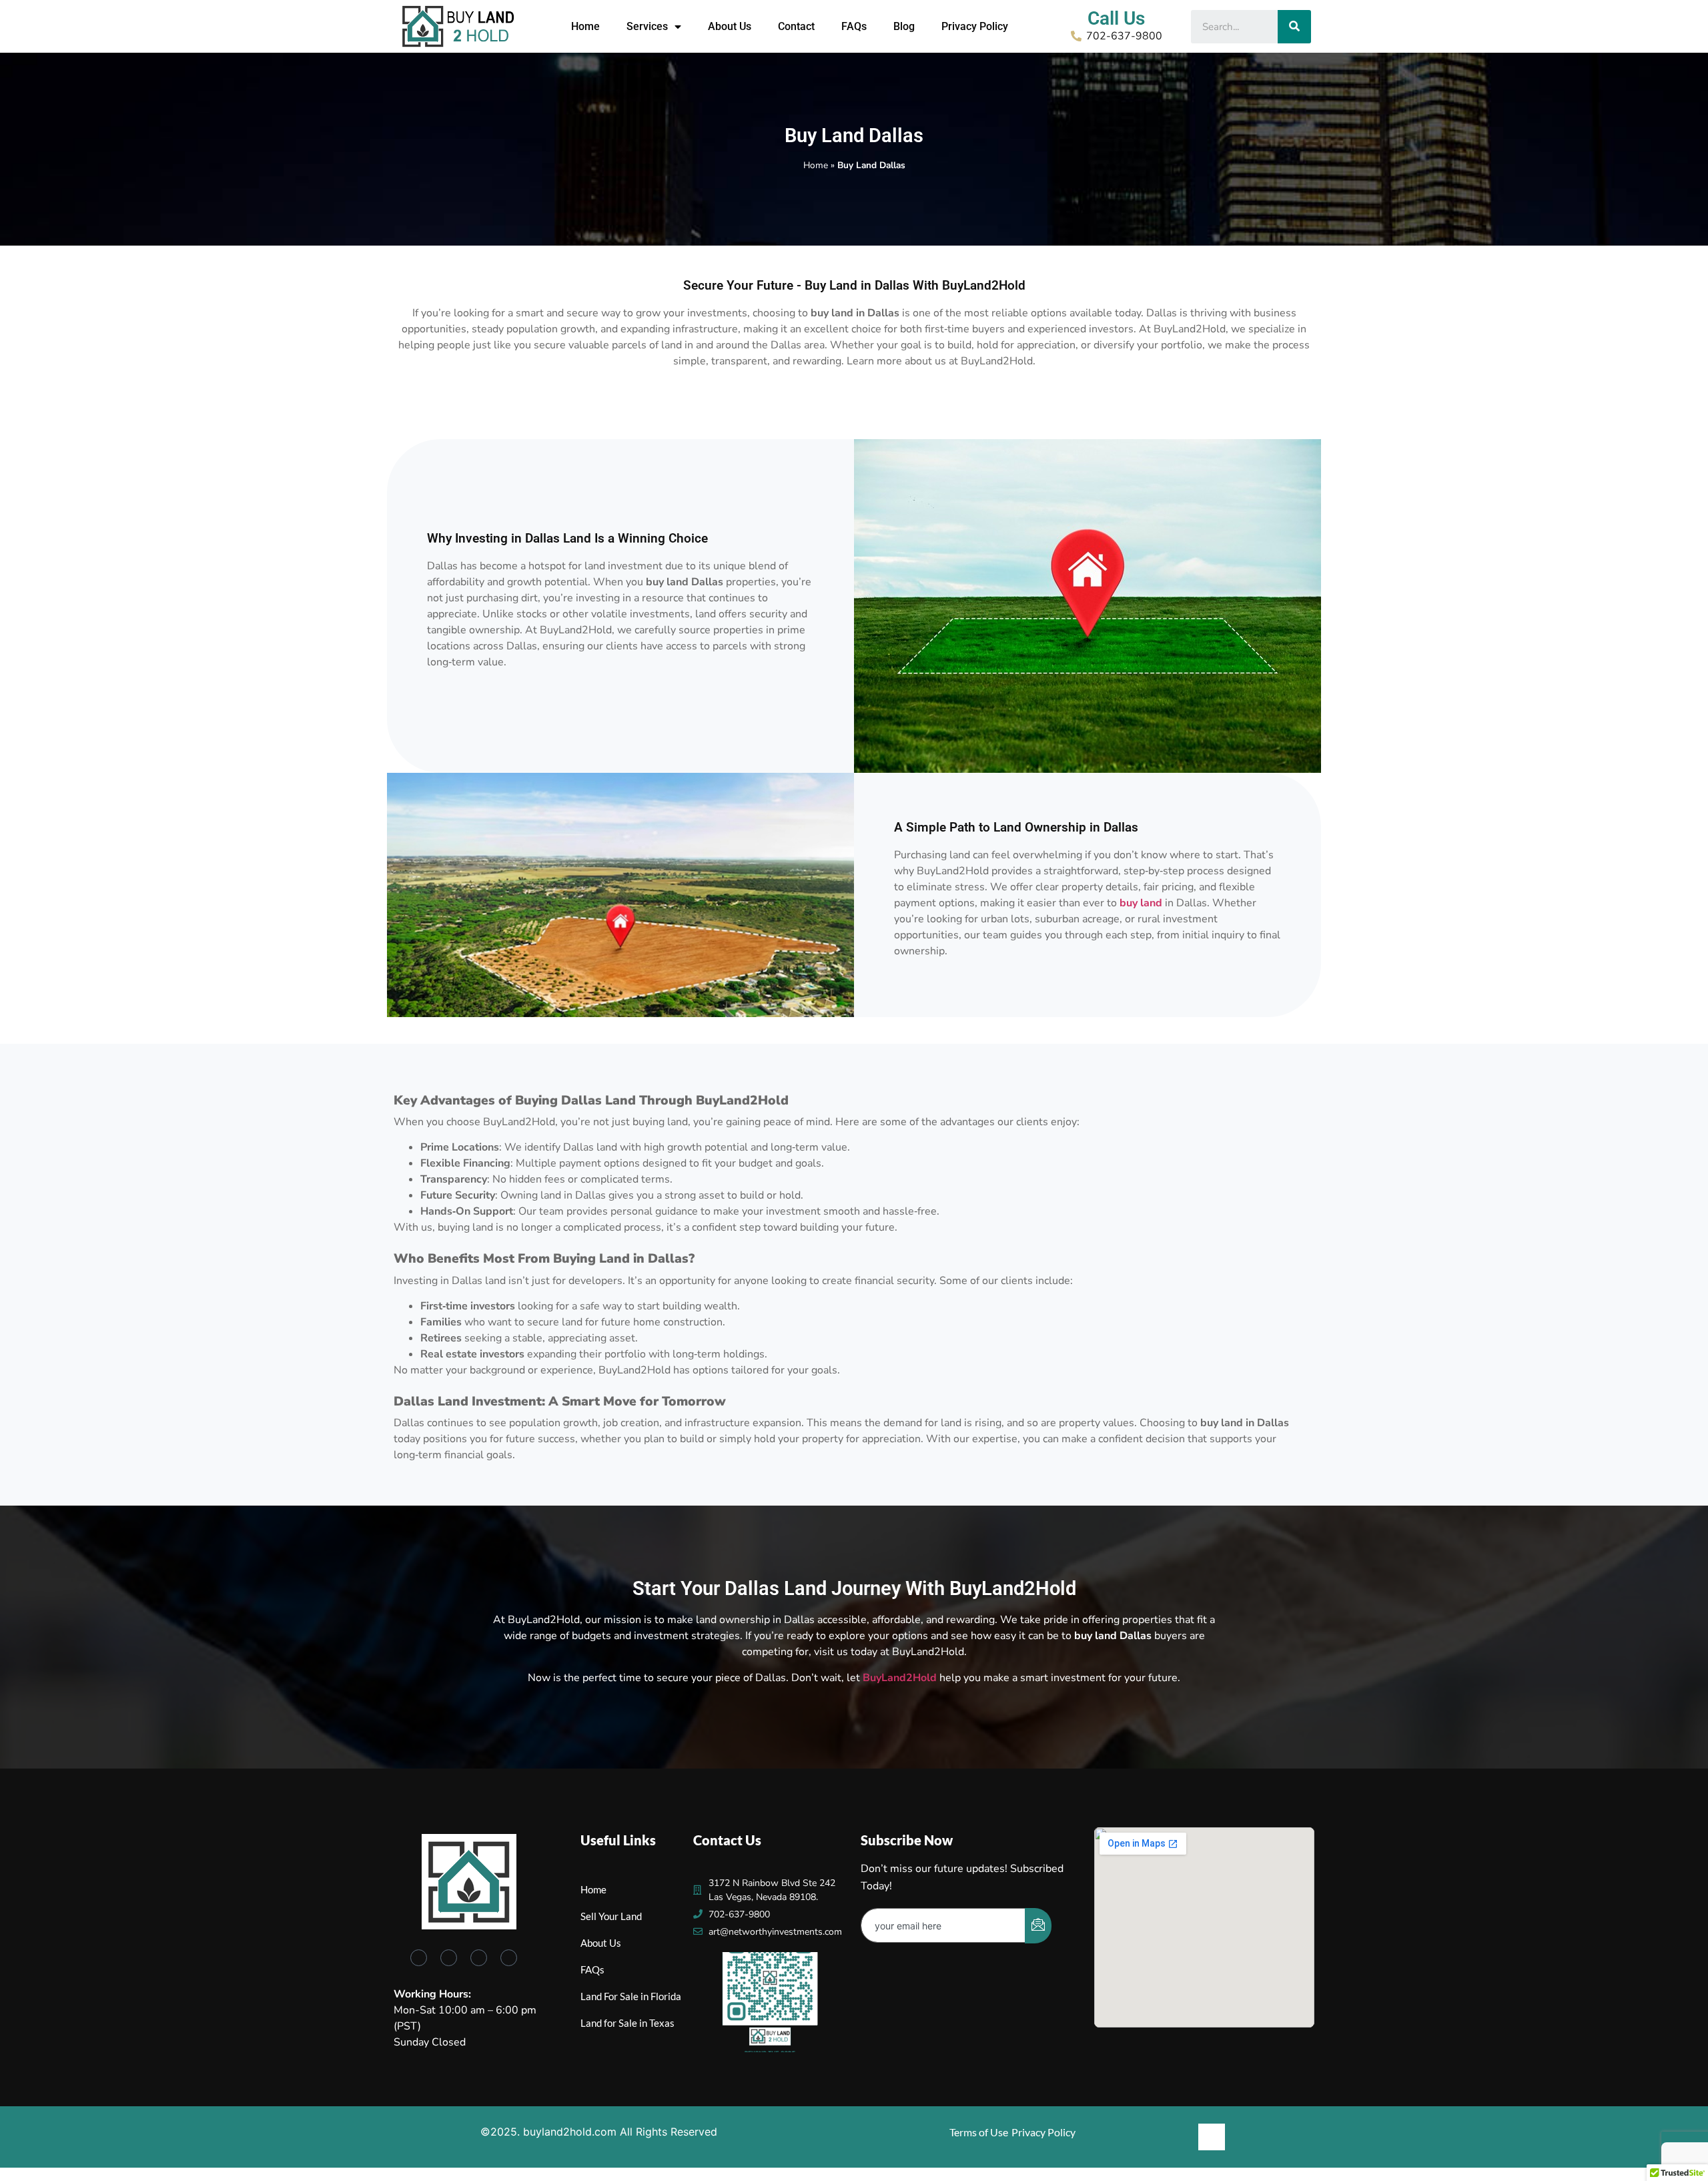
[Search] (1294, 27)
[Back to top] (1212, 2137)
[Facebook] (419, 1958)
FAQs (854, 26)
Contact (796, 26)
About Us (730, 26)
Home (585, 26)
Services (647, 26)
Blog (904, 26)
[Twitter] (449, 1958)
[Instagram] (509, 1958)
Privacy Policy (975, 26)
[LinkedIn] (479, 1958)
